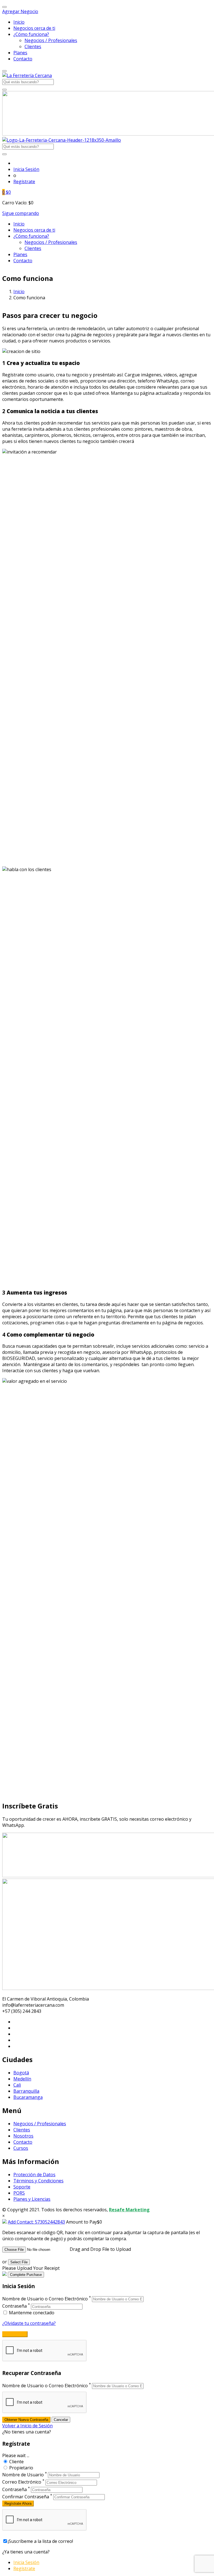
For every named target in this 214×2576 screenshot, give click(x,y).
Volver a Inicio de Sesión (27, 2426)
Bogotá (21, 2073)
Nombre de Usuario (23, 2475)
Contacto (23, 59)
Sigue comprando (21, 213)
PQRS (19, 2193)
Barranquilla (26, 2091)
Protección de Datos (34, 2175)
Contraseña (14, 2306)
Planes (20, 53)
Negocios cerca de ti (34, 28)
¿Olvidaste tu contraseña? (29, 2323)
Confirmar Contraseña (26, 2497)
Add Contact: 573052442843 (36, 2222)
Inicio (19, 22)
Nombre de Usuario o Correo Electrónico (45, 2299)
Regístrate (24, 182)
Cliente (16, 2462)
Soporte (22, 2187)
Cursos (21, 2148)
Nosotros (23, 2136)
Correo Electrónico (22, 2482)
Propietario (21, 2468)
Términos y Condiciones (38, 2181)
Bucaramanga (28, 2097)
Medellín (22, 2079)
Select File (19, 2262)
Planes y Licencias (32, 2199)
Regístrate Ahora (18, 2503)
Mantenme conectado (31, 2313)
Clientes (33, 46)
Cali (17, 2085)
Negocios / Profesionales (51, 40)
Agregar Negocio (20, 11)
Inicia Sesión (26, 169)
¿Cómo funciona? (31, 34)
